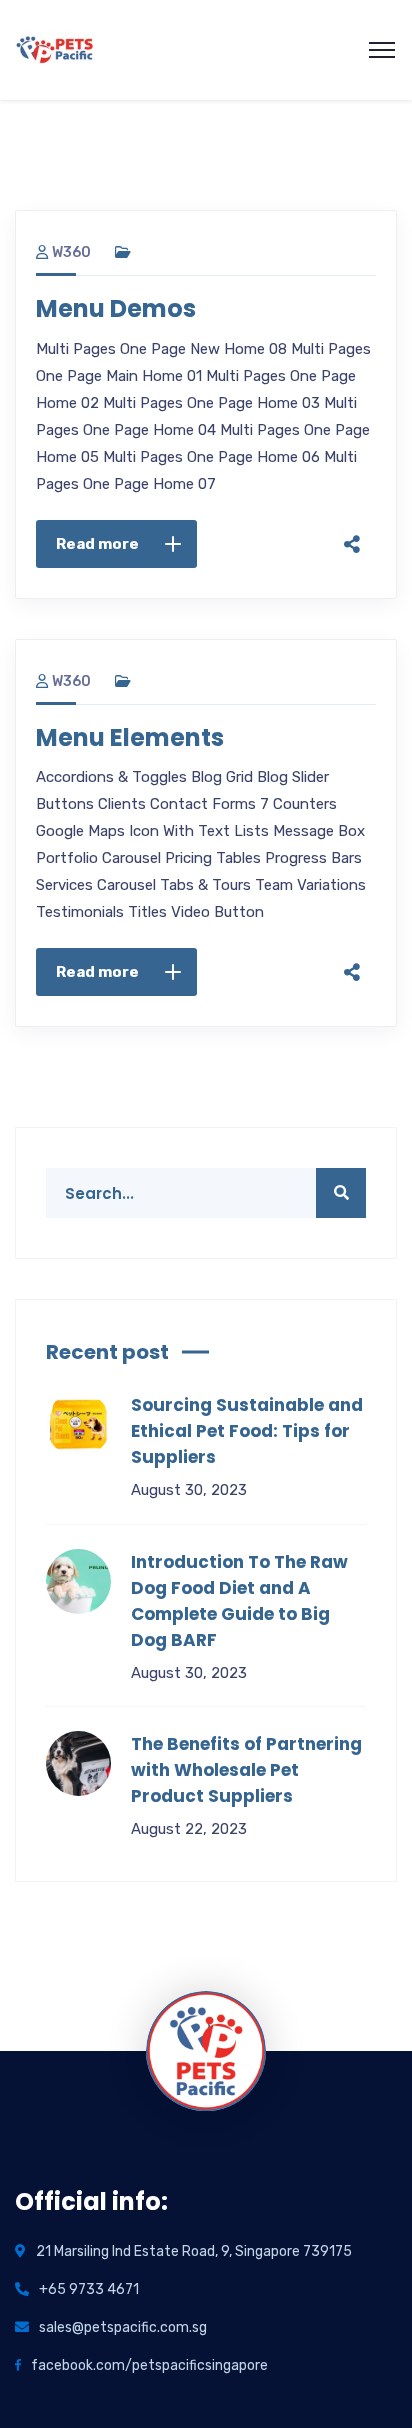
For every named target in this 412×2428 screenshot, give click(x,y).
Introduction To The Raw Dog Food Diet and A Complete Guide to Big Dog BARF (239, 1601)
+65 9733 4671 (89, 2289)
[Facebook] (352, 394)
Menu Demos (116, 308)
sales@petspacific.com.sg (123, 2327)
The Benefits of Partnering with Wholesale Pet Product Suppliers (246, 1770)
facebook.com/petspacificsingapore (149, 2365)
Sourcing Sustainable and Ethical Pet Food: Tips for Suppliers (247, 1431)
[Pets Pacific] (55, 48)
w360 (71, 252)
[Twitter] (352, 436)
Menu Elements (130, 737)
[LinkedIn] (352, 520)
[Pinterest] (352, 478)
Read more (97, 544)
